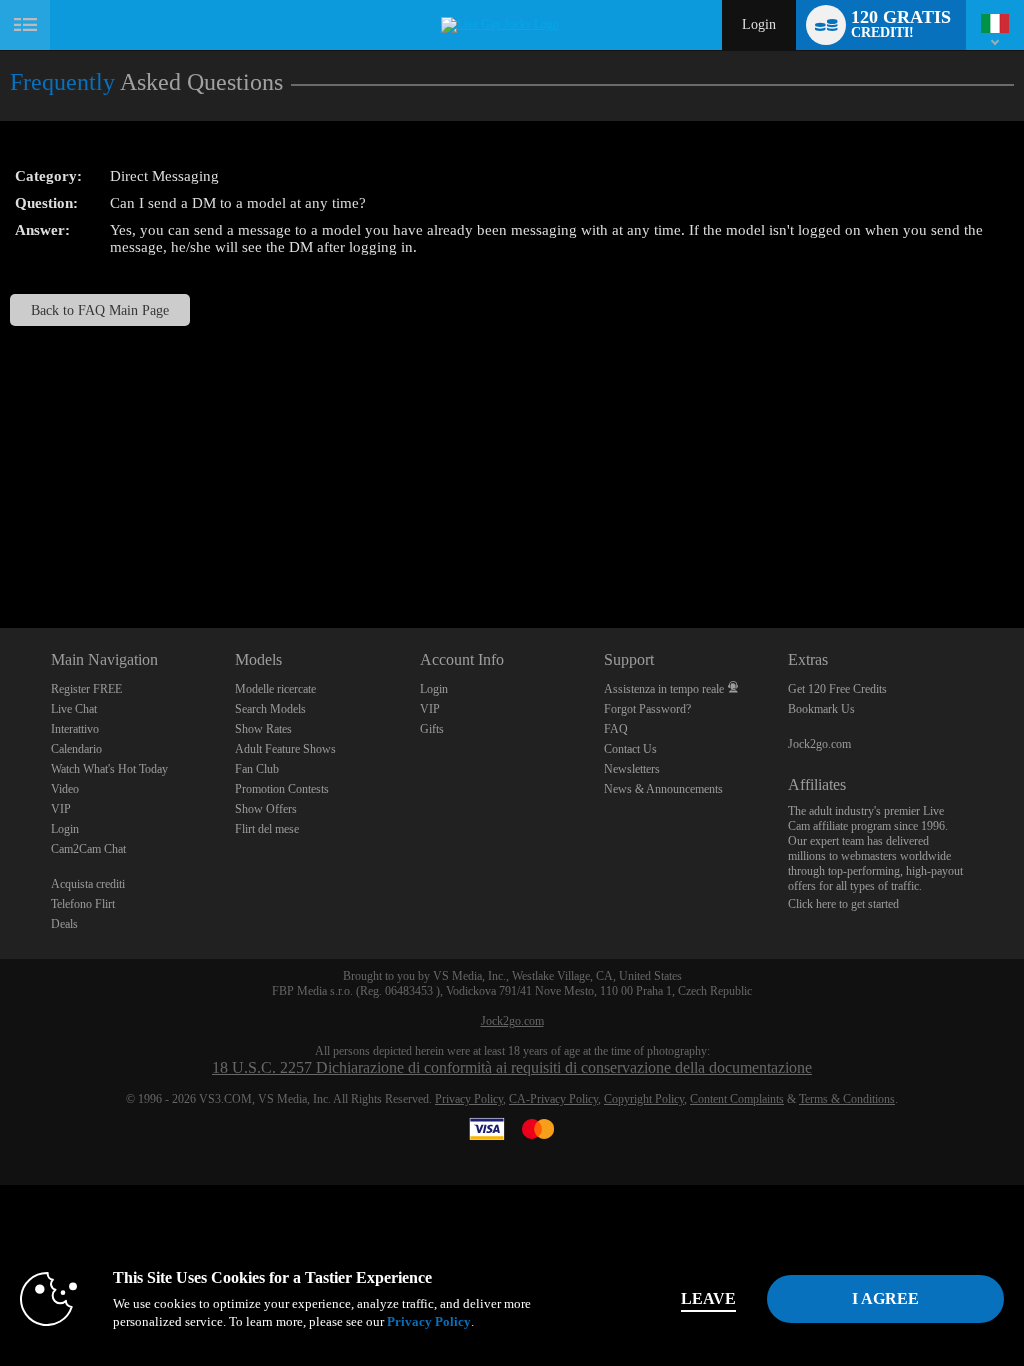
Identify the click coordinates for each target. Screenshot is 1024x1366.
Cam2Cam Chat (88, 849)
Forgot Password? (647, 709)
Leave (708, 1298)
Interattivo (75, 729)
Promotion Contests (282, 789)
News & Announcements (663, 789)
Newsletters (632, 769)
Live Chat (74, 709)
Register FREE (86, 689)
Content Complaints (737, 1099)
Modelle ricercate (275, 689)
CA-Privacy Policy (553, 1099)
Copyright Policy (644, 1099)
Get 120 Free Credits (837, 689)
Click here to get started (843, 904)
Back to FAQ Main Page (100, 310)
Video (65, 789)
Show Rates (263, 729)
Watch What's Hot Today (109, 769)
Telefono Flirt (83, 904)
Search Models (270, 709)
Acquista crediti (88, 884)
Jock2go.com (819, 744)
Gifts (432, 729)
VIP (61, 809)
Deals (64, 924)
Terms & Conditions (847, 1099)
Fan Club (257, 769)
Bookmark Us (821, 709)
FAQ (616, 729)
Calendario (76, 749)
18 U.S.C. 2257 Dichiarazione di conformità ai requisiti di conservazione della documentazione (512, 1067)
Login (759, 24)
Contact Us (630, 749)
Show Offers (266, 809)
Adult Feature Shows (285, 749)
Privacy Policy (469, 1099)
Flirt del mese (267, 829)
